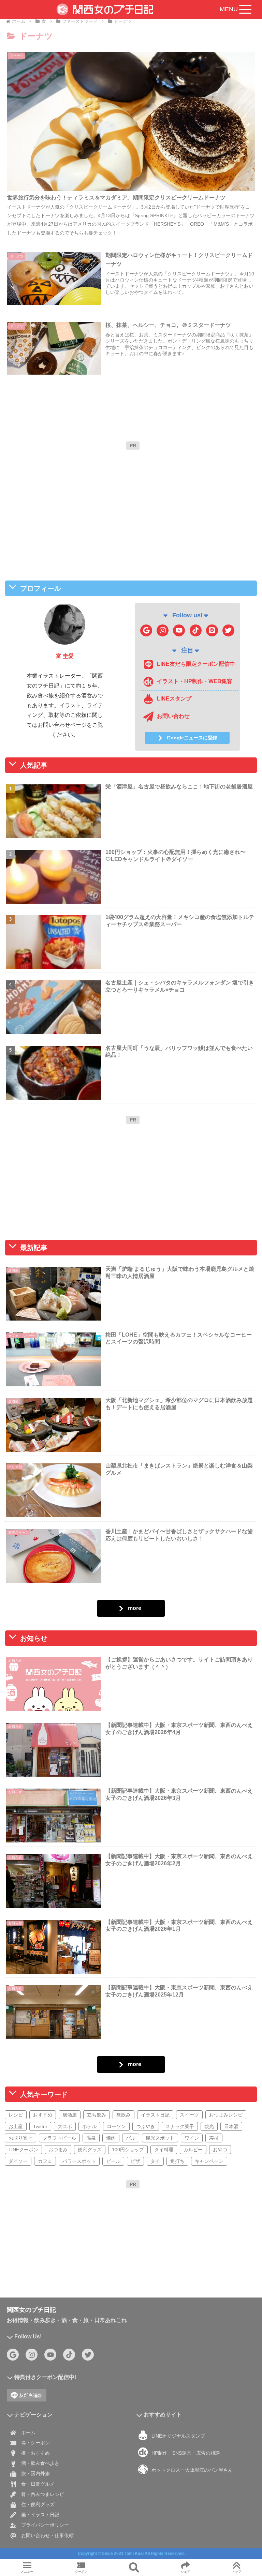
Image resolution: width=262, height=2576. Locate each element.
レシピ (16, 2115)
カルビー (193, 2150)
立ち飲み (97, 2115)
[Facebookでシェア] (43, 2063)
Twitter (40, 2126)
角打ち (177, 2161)
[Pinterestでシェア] (73, 2082)
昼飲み (123, 2115)
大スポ (65, 2126)
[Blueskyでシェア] (160, 2044)
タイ (155, 2161)
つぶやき (146, 2126)
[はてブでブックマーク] (160, 2063)
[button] (189, 2082)
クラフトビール (59, 2138)
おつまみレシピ (226, 2115)
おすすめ (43, 2115)
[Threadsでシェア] (102, 2063)
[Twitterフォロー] (228, 630)
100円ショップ (128, 2150)
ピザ (135, 2161)
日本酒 (231, 2126)
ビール (113, 2161)
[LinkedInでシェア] (131, 2082)
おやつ (220, 2150)
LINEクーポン (23, 2150)
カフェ (45, 2161)
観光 (209, 2126)
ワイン (192, 2138)
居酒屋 (70, 2115)
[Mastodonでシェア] (102, 2044)
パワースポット (79, 2161)
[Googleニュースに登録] (146, 630)
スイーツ (189, 2115)
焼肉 (111, 2138)
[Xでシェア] (43, 2044)
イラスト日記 (155, 2115)
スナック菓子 (180, 2126)
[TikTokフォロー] (196, 630)
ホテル (89, 2126)
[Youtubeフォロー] (179, 630)
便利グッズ (90, 2150)
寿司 (214, 2138)
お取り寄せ (20, 2138)
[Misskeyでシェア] (219, 2044)
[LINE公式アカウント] (212, 630)
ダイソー (18, 2161)
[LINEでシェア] (219, 2063)
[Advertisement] (133, 501)
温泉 (91, 2138)
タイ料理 (164, 2150)
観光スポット (160, 2138)
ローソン (116, 2126)
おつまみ (58, 2150)
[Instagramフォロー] (163, 630)
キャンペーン (209, 2161)
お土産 (16, 2126)
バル (131, 2138)
